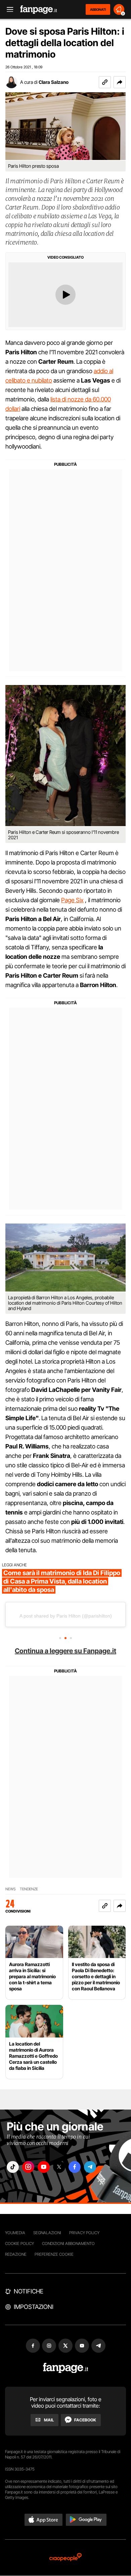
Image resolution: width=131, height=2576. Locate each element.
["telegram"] (90, 2167)
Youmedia (15, 2233)
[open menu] (8, 10)
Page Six (72, 900)
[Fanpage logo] (39, 10)
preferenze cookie (54, 2254)
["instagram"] (28, 2167)
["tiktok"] (13, 2167)
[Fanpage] (66, 2368)
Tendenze (29, 1889)
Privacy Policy (84, 2233)
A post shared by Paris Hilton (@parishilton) (66, 1616)
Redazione (16, 2254)
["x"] (59, 2167)
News (11, 1889)
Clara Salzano (54, 82)
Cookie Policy (19, 2243)
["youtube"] (44, 2167)
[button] (120, 82)
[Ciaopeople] (65, 2558)
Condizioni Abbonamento (68, 2243)
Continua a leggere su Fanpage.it (65, 1651)
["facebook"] (75, 2167)
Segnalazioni (47, 2233)
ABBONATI (98, 9)
